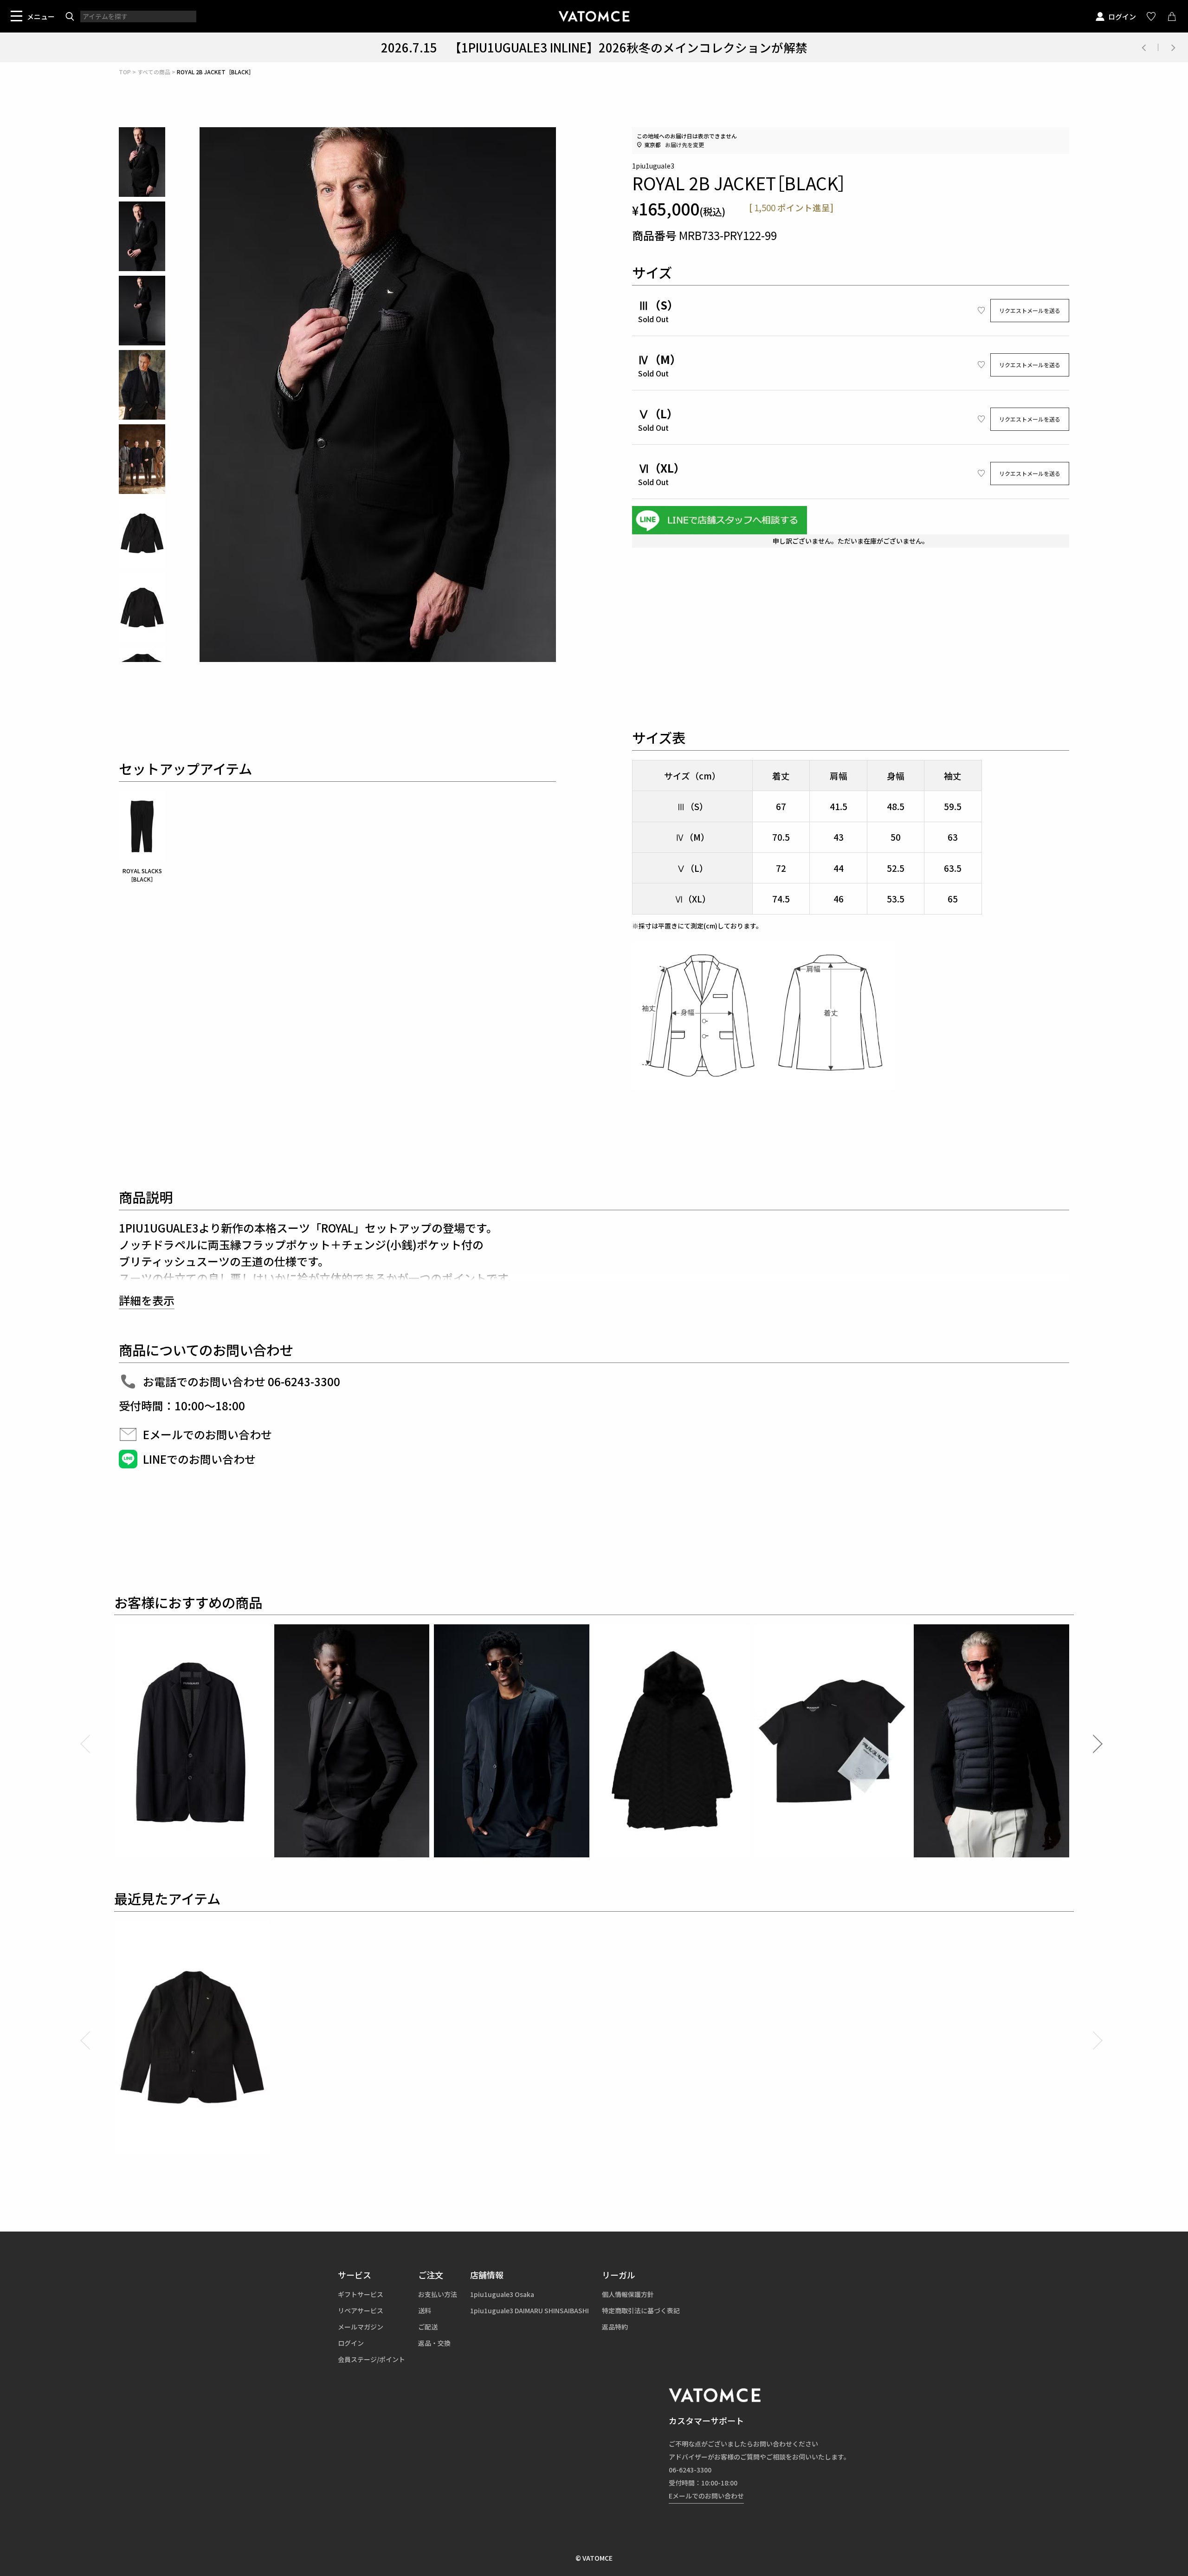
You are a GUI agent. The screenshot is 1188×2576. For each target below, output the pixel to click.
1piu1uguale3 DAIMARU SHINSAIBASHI (529, 2310)
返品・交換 (434, 2343)
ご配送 (428, 2327)
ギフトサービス (361, 2294)
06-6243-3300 (690, 2470)
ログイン (1122, 16)
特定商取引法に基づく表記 (641, 2310)
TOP (125, 72)
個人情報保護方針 (628, 2294)
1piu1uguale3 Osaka (502, 2294)
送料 (425, 2310)
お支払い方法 (438, 2294)
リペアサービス (361, 2310)
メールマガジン (361, 2327)
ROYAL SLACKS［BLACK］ (142, 875)
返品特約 (615, 2327)
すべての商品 (154, 72)
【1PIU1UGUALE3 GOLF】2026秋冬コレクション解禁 (594, 47)
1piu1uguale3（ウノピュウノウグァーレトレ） (594, 16)
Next (1173, 47)
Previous (1143, 47)
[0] (1172, 16)
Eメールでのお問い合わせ (706, 2496)
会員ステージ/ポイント (371, 2359)
